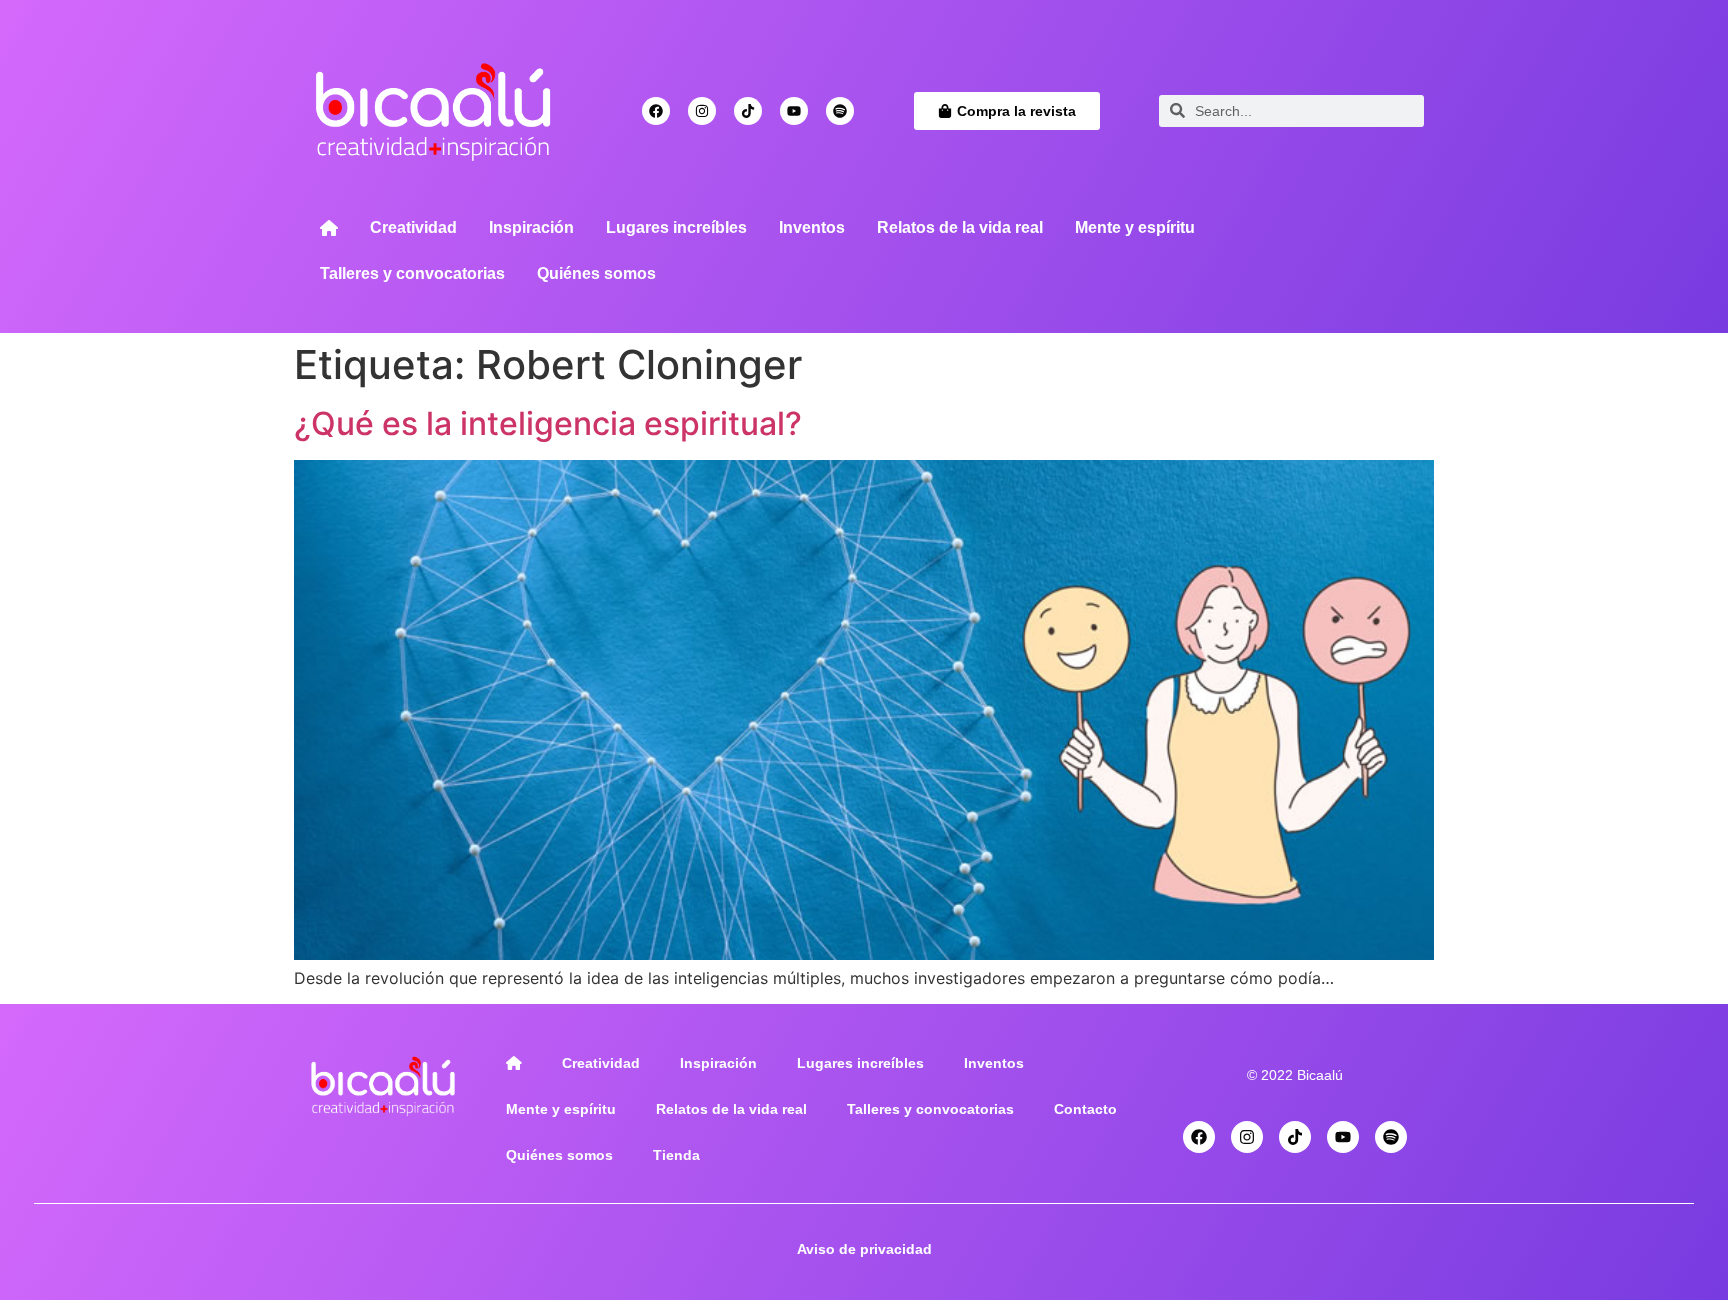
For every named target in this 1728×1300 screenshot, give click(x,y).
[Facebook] (656, 111)
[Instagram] (702, 111)
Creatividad (413, 227)
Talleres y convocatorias (412, 273)
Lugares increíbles (676, 227)
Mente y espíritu (1135, 227)
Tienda (676, 1155)
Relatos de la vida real (960, 227)
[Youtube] (794, 111)
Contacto (1085, 1109)
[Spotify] (840, 111)
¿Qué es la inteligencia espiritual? (548, 423)
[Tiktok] (748, 111)
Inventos (812, 227)
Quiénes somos (596, 273)
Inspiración (531, 227)
